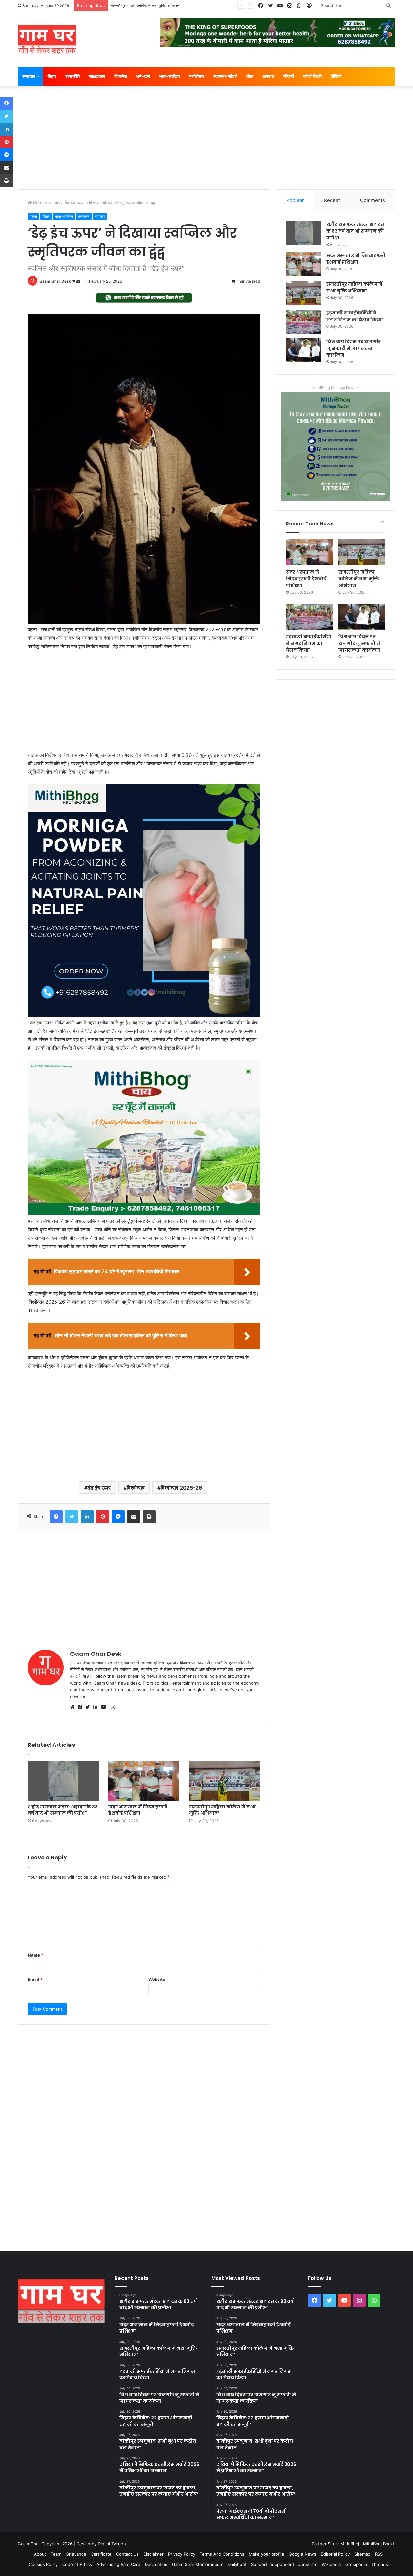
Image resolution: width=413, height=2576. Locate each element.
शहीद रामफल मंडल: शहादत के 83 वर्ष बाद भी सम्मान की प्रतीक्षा (63, 1810)
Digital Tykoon (112, 2544)
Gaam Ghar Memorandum (198, 2564)
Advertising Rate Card (118, 2564)
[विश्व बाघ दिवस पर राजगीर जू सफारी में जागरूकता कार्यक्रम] (304, 350)
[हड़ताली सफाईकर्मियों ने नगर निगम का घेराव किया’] (304, 322)
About (40, 2554)
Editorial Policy (335, 2554)
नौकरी (289, 76)
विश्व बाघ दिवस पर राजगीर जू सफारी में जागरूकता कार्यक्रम (353, 348)
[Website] (74, 1707)
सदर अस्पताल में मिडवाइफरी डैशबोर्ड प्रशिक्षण (138, 1810)
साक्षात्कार (97, 76)
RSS (379, 2554)
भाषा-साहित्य (170, 76)
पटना (33, 216)
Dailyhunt (237, 2564)
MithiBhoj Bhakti (379, 2544)
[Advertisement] (206, 141)
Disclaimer (153, 2554)
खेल (250, 76)
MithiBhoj (350, 2544)
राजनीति (73, 76)
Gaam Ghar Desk (55, 281)
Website (157, 1979)
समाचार (29, 76)
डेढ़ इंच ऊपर (99, 1488)
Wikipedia (331, 2564)
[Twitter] (89, 1707)
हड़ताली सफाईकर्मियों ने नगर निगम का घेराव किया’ (149, 5)
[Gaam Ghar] (47, 39)
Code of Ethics (77, 2564)
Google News (302, 2554)
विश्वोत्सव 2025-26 (181, 1488)
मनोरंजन (197, 76)
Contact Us (127, 2554)
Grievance (76, 2554)
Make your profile (267, 2554)
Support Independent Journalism (284, 2564)
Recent (332, 200)
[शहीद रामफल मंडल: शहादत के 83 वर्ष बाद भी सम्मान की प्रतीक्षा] (63, 1781)
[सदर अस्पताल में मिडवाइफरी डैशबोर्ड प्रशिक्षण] (144, 1781)
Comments (373, 200)
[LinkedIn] (97, 1707)
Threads (380, 2564)
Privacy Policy (182, 2554)
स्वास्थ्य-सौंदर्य (225, 76)
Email (35, 1979)
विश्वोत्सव (136, 1488)
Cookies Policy (43, 2564)
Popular (295, 200)
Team (56, 2554)
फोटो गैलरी (312, 76)
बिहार (52, 76)
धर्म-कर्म (143, 76)
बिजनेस (121, 76)
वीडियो (336, 76)
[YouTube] (105, 1707)
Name (35, 1955)
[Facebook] (82, 1707)
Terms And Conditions (222, 2554)
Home (38, 203)
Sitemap (362, 2554)
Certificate (101, 2554)
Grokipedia (356, 2564)
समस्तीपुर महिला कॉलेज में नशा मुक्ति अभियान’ (222, 1810)
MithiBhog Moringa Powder (336, 388)
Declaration (156, 2564)
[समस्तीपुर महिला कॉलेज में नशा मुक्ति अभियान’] (225, 1781)
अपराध (268, 76)
